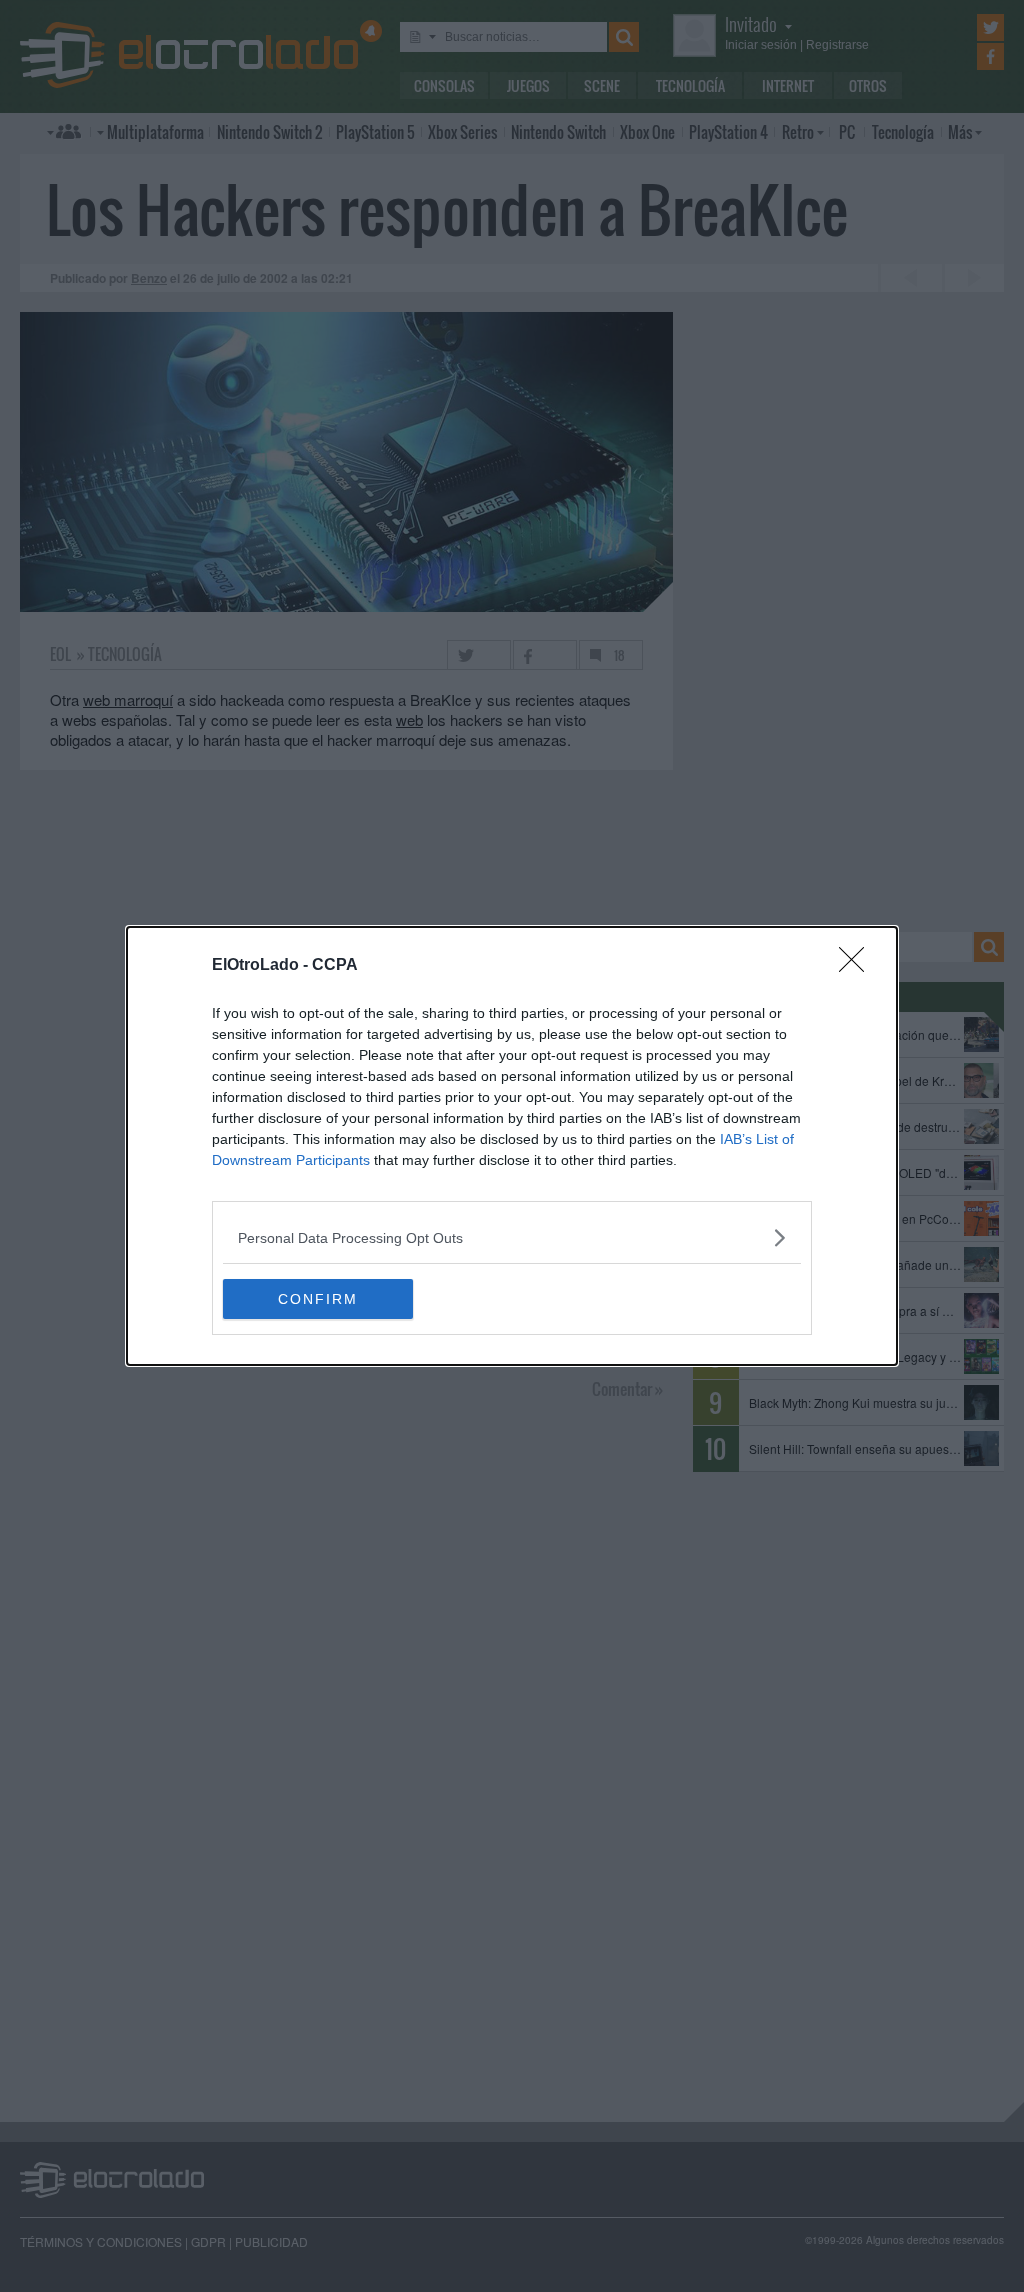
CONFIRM (318, 1299)
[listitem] (512, 1237)
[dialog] (512, 1146)
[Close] (858, 966)
